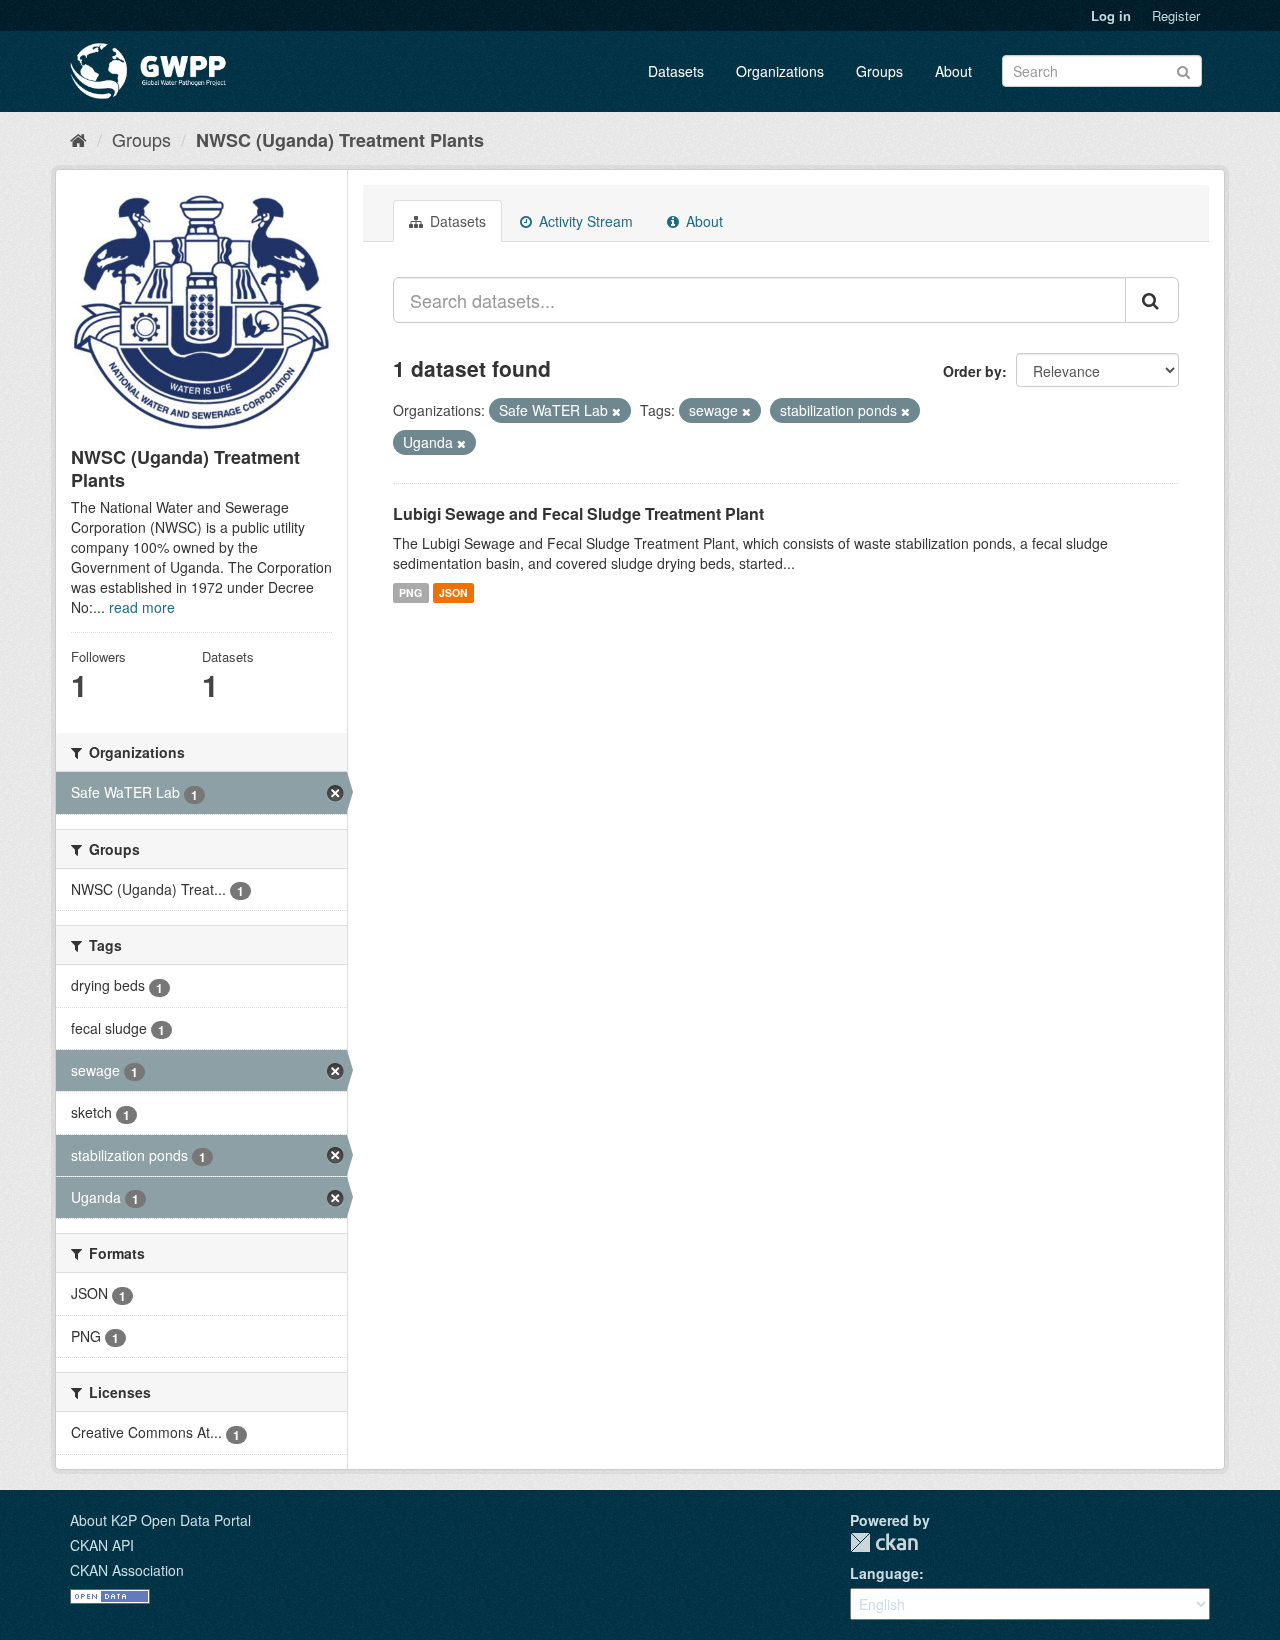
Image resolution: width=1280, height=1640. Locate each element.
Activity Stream (584, 221)
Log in (1111, 15)
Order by (972, 371)
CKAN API (102, 1545)
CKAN (884, 1542)
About (953, 71)
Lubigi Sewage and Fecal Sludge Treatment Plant (578, 513)
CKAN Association (127, 1570)
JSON (453, 592)
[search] (1152, 300)
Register (1176, 15)
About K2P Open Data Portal (160, 1520)
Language (884, 1573)
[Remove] (616, 411)
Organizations (780, 71)
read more (142, 607)
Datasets (676, 71)
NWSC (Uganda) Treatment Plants (340, 140)
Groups (879, 71)
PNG (410, 592)
